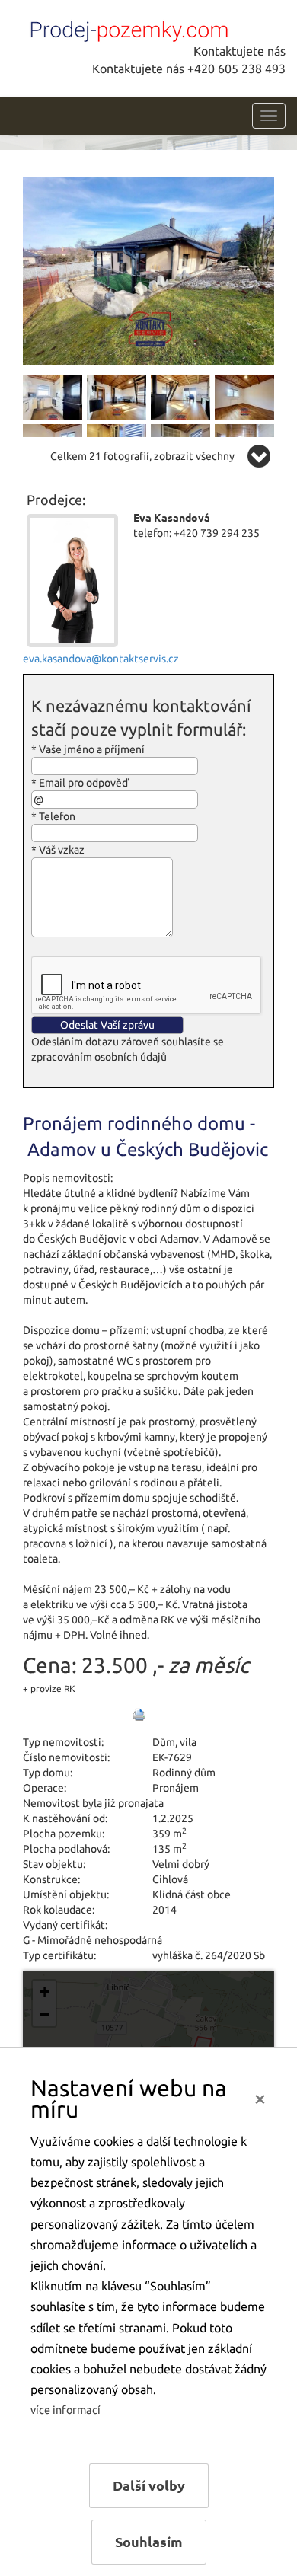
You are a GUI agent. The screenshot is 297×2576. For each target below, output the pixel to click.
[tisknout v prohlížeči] (139, 1715)
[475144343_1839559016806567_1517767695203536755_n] (148, 270)
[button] (44, 1992)
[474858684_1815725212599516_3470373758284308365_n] (180, 396)
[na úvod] (126, 28)
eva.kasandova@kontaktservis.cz (101, 659)
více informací (65, 2410)
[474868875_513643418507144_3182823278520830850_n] (244, 396)
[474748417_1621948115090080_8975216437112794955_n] (117, 396)
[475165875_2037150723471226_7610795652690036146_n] (53, 396)
